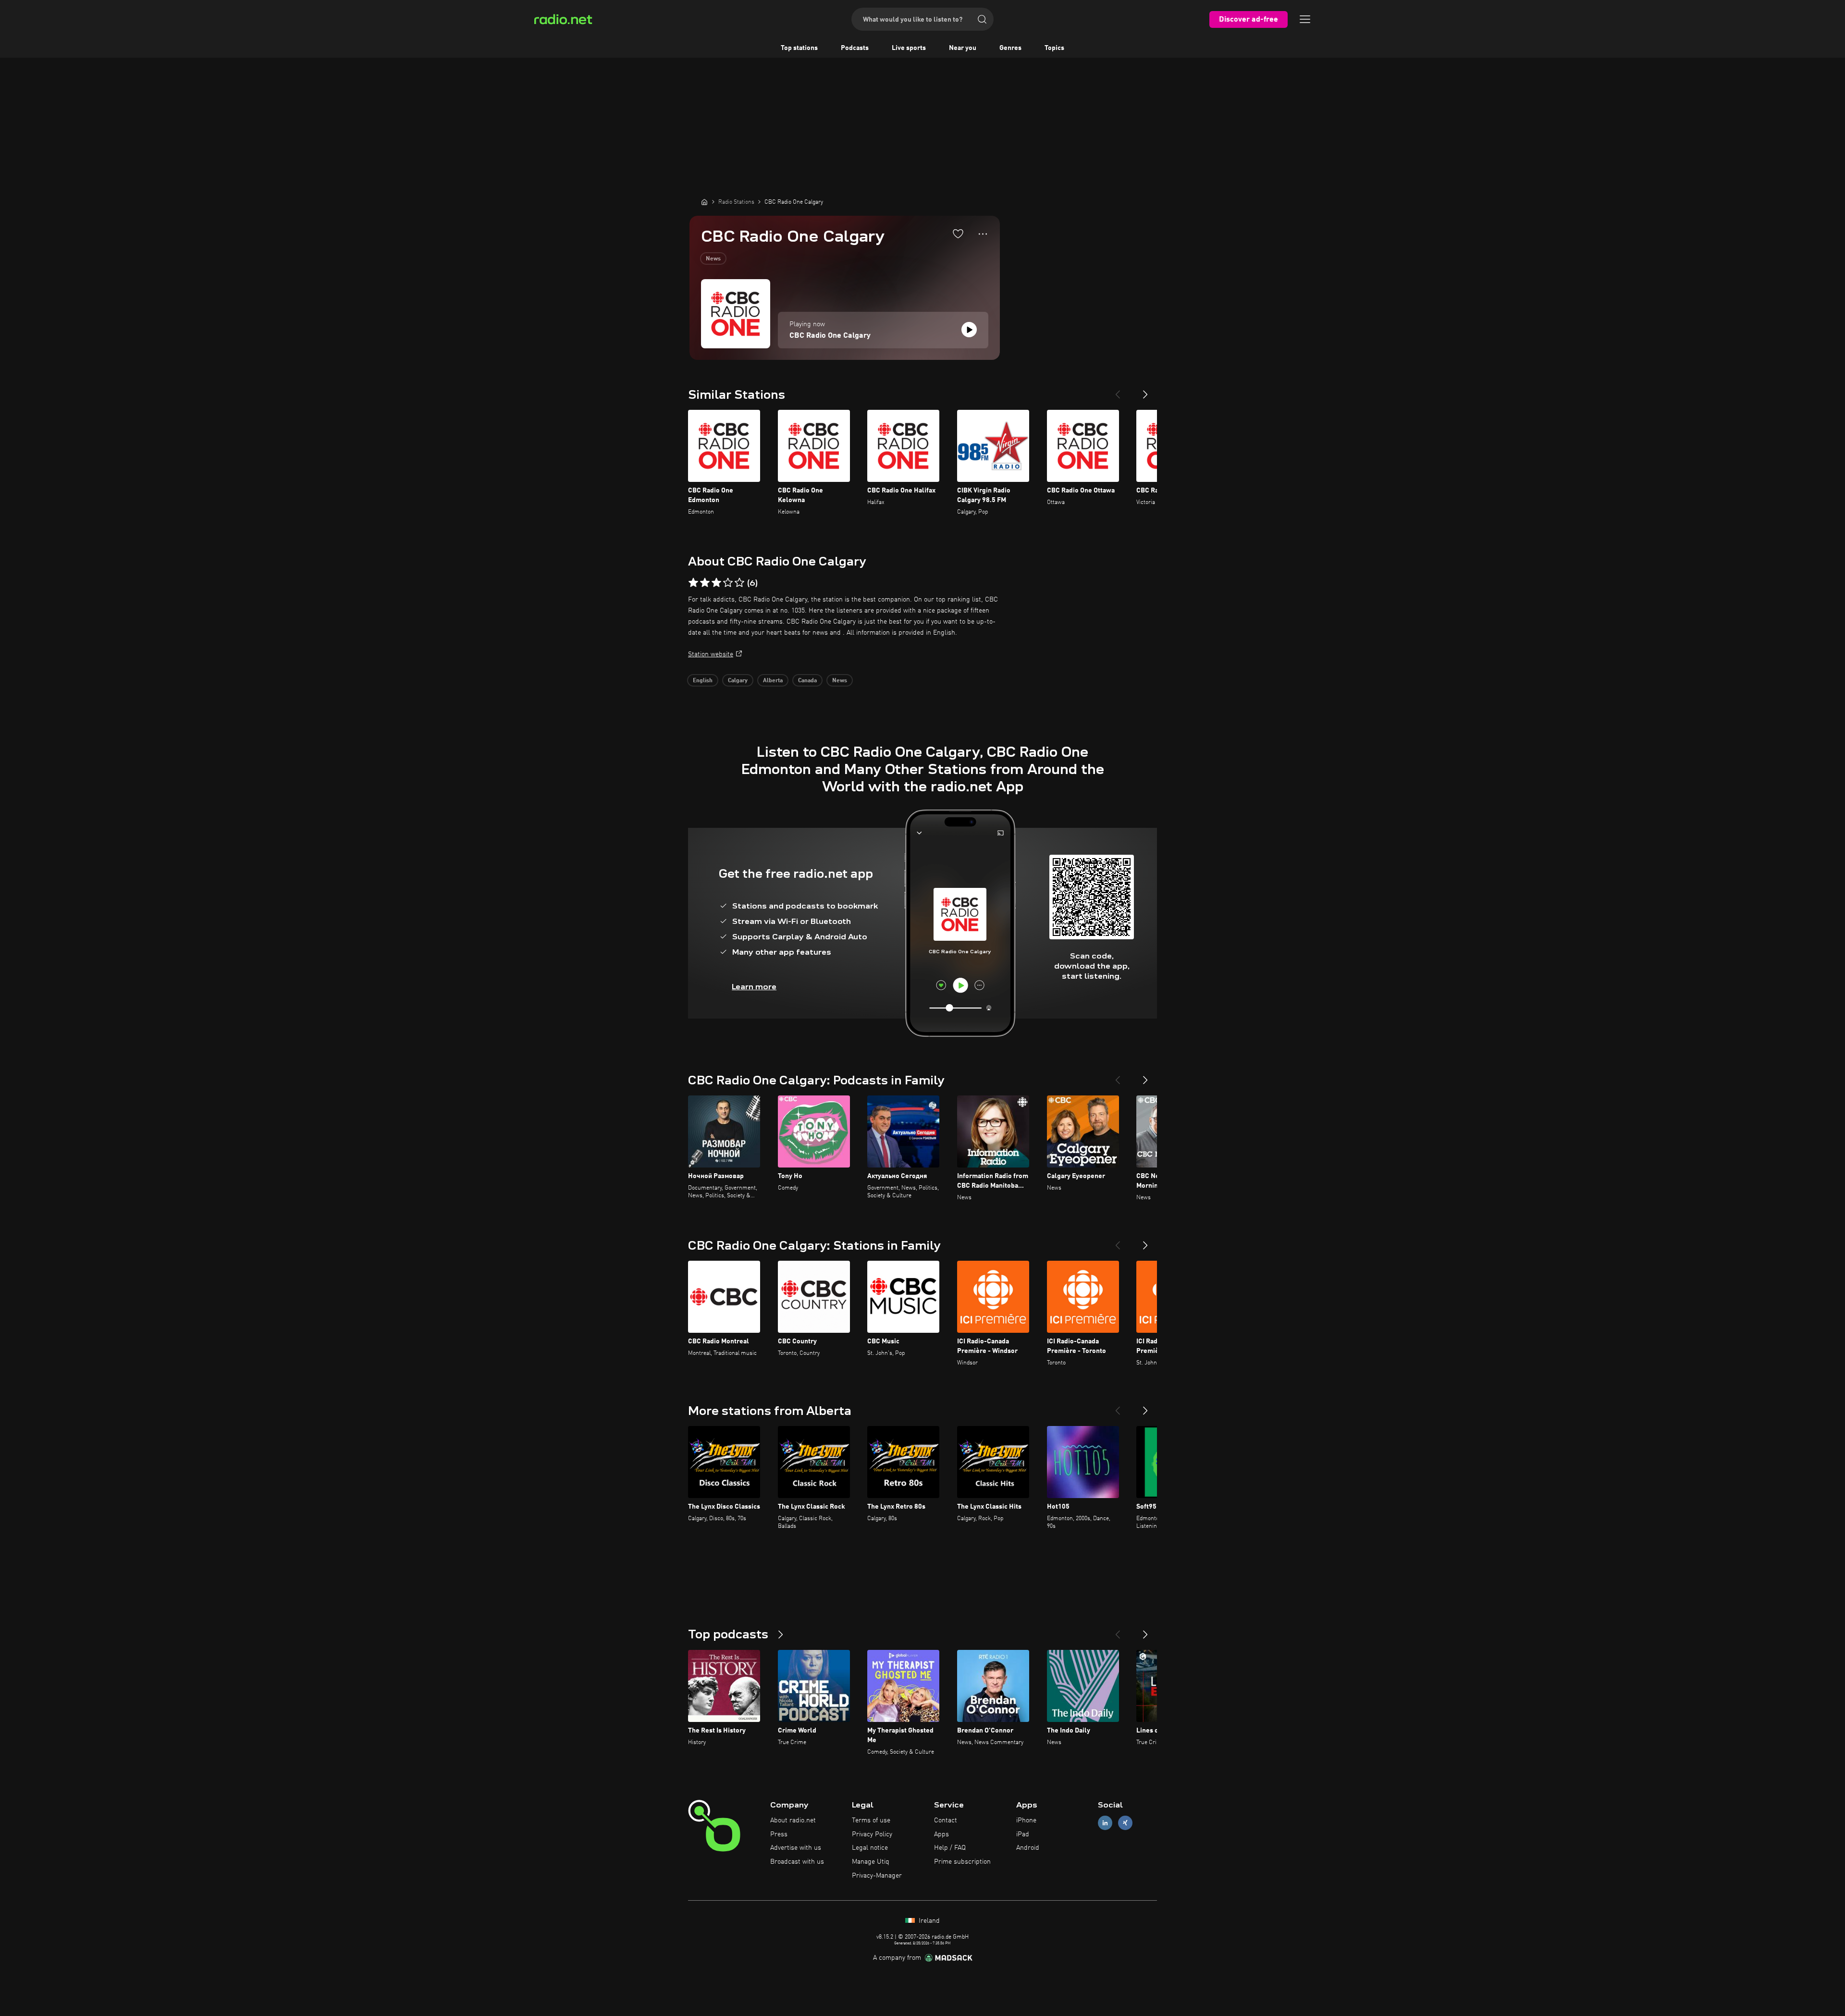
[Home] (704, 202)
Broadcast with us (797, 1862)
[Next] (1145, 391)
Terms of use (871, 1820)
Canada (807, 681)
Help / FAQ (950, 1848)
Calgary (738, 681)
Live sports (909, 48)
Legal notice (870, 1848)
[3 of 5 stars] (716, 583)
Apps (941, 1834)
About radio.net (793, 1820)
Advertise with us (796, 1848)
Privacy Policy (872, 1834)
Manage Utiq (871, 1862)
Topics (1054, 48)
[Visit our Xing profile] (1125, 1823)
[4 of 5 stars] (728, 583)
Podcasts (855, 48)
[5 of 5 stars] (739, 583)
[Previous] (1118, 391)
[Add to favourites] (958, 234)
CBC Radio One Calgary (830, 336)
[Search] (982, 19)
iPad (1023, 1834)
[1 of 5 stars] (693, 583)
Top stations (799, 48)
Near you (963, 48)
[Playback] (969, 330)
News (713, 259)
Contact (946, 1820)
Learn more (754, 987)
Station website (711, 654)
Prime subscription (962, 1862)
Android (1028, 1848)
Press (779, 1834)
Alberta (773, 681)
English (703, 681)
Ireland (928, 1921)
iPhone (1026, 1820)
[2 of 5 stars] (705, 583)
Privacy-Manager (877, 1876)
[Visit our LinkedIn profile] (1105, 1823)
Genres (1010, 48)
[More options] (983, 234)
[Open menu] (1305, 19)
